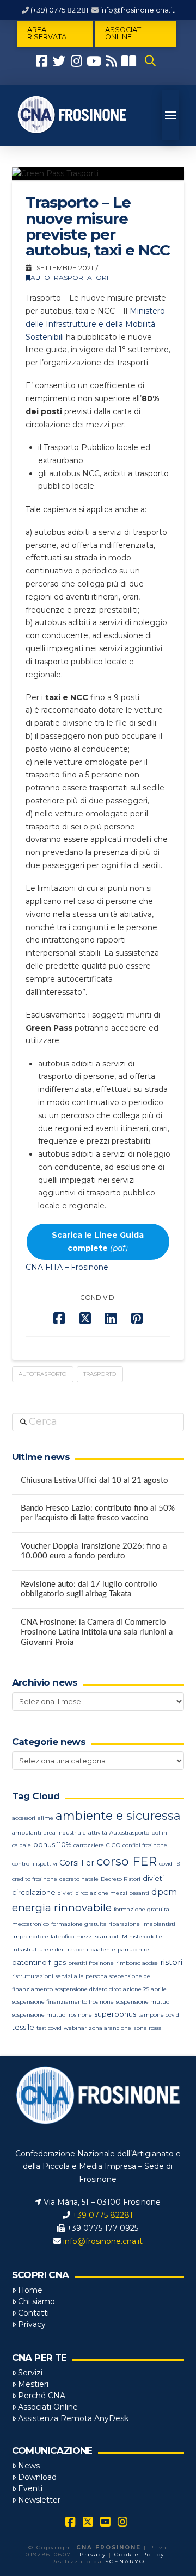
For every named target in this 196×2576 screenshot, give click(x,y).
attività (98, 1833)
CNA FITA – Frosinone (67, 1267)
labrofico (62, 1936)
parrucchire (133, 1950)
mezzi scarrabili (98, 1936)
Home (30, 2290)
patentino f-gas (39, 1963)
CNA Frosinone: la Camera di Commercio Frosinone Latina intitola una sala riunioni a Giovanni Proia (97, 1632)
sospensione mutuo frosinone (52, 2015)
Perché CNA (42, 2396)
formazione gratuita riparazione (96, 1924)
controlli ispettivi (35, 1864)
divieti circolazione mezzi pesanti (103, 1893)
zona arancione (110, 2028)
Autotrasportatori (69, 277)
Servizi (30, 2373)
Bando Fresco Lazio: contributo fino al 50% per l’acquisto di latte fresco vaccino (98, 1513)
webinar (75, 2028)
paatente (103, 1950)
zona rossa (148, 2028)
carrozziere (89, 1845)
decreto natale (79, 1879)
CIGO (113, 1845)
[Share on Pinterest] (137, 1318)
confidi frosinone (145, 1845)
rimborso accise (137, 1963)
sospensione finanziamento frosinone (63, 2002)
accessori (24, 1818)
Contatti (33, 2313)
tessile (23, 2027)
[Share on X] (85, 1318)
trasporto (100, 1374)
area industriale (65, 1833)
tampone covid (159, 2015)
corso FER (127, 1861)
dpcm (164, 1892)
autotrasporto (42, 1374)
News (29, 2466)
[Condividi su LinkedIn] (111, 1318)
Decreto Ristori (121, 1879)
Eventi (30, 2488)
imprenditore (30, 1936)
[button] (150, 61)
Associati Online (48, 2407)
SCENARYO (125, 2562)
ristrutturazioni (33, 1976)
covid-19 (170, 1864)
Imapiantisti (159, 1924)
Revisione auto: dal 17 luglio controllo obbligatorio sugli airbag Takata (89, 1589)
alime (45, 1818)
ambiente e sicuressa (118, 1816)
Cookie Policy (139, 2555)
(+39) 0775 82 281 (59, 10)
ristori (171, 1962)
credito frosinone (35, 1879)
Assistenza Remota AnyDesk (73, 2418)
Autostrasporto (129, 1833)
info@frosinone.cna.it (137, 10)
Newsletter (39, 2500)
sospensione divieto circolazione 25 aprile (111, 1989)
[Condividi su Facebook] (59, 1318)
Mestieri (33, 2384)
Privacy (32, 2324)
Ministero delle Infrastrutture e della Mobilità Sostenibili (95, 324)
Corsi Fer (77, 1863)
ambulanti (27, 1833)
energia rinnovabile (62, 1908)
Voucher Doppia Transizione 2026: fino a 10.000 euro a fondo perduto (94, 1551)
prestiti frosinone (91, 1963)
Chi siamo (36, 2301)
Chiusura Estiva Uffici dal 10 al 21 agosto (94, 1480)
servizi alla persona (81, 1976)
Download (37, 2477)
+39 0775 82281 (103, 2215)
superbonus (115, 2014)
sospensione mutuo (143, 2002)
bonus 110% (52, 1845)
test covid (49, 2028)
